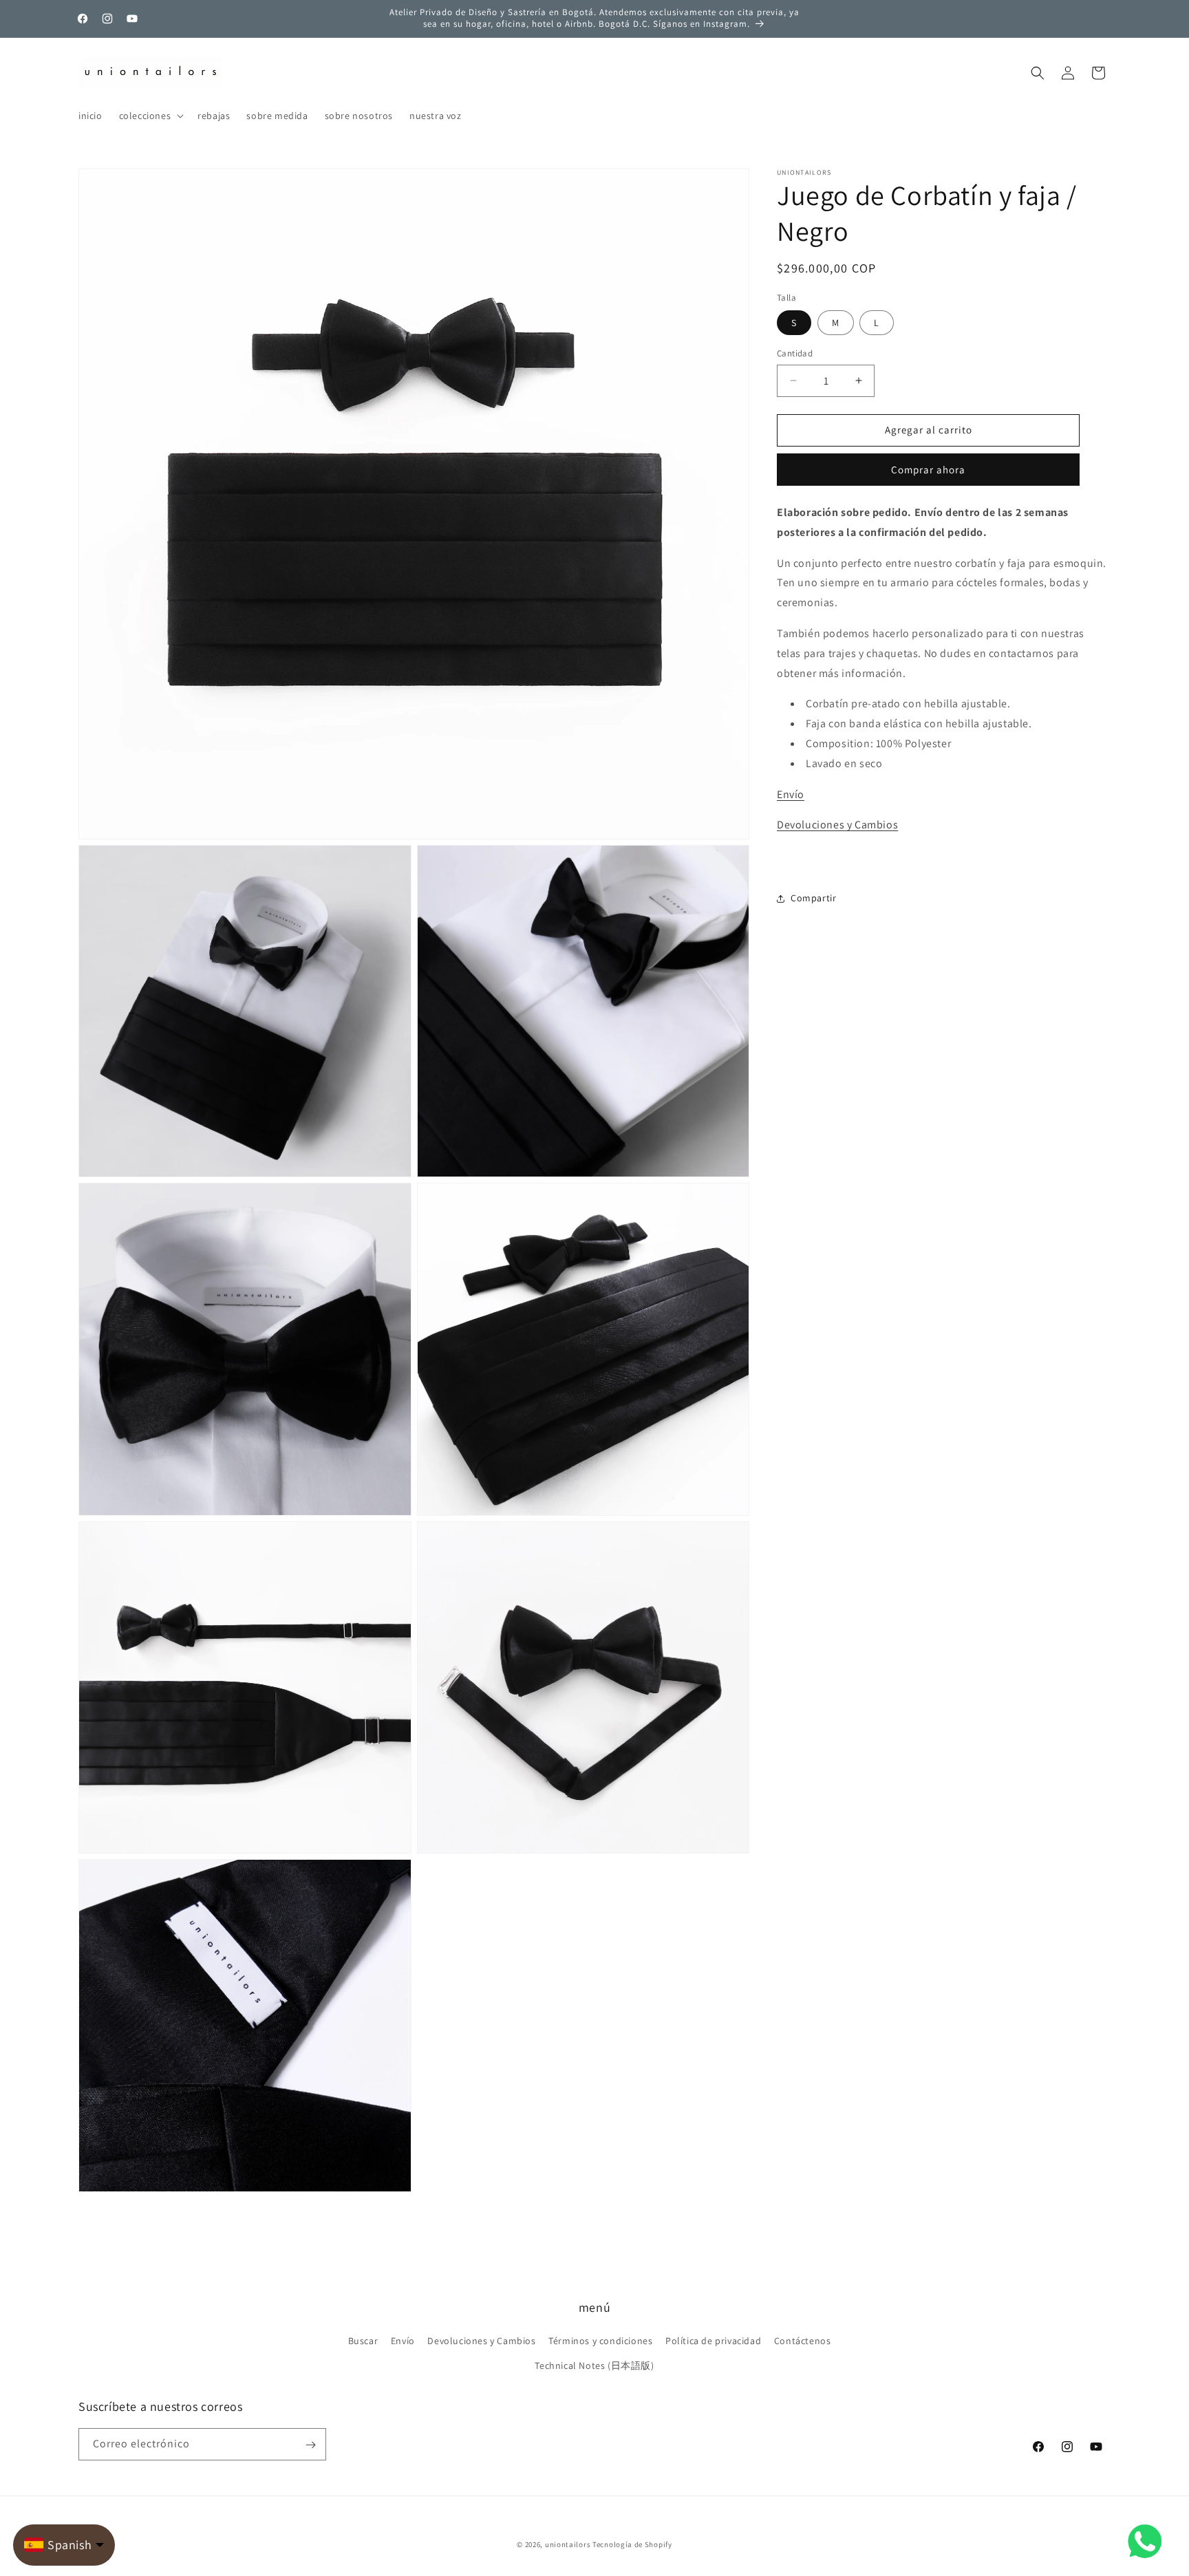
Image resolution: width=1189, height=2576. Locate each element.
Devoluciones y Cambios (837, 825)
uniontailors (568, 2544)
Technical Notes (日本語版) (594, 2365)
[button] (150, 116)
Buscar (363, 2341)
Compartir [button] (813, 898)
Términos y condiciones (600, 2341)
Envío (791, 794)
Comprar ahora (928, 470)
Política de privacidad (713, 2341)
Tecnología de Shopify (632, 2544)
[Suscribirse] (310, 2445)
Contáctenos (803, 2341)
